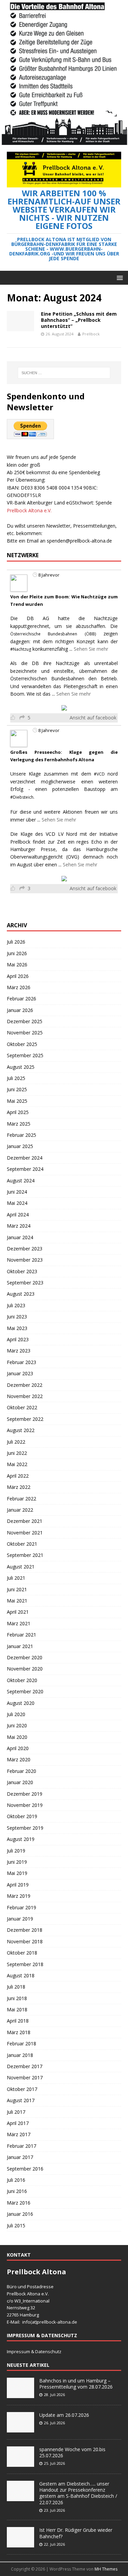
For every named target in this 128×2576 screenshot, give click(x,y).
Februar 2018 (22, 2043)
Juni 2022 (17, 1453)
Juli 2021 (16, 1578)
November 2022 (25, 1396)
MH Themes (106, 2569)
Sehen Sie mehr (91, 649)
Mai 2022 (17, 1464)
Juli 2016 (16, 2180)
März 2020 (19, 1759)
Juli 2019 (16, 1851)
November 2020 (25, 1669)
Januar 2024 (20, 1237)
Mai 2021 (17, 1601)
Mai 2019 (17, 1873)
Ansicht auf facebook (93, 718)
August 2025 (21, 1067)
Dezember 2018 (25, 1930)
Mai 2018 (17, 2009)
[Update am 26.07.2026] (20, 2429)
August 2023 (21, 1294)
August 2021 (21, 1567)
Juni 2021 (17, 1589)
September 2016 (25, 2169)
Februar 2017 (22, 2146)
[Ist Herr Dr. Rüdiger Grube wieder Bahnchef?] (20, 2544)
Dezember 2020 (25, 1657)
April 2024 (18, 1215)
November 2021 (25, 1533)
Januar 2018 (20, 2055)
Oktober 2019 (22, 1816)
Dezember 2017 (25, 2066)
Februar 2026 (22, 999)
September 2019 (25, 1828)
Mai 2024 (17, 1203)
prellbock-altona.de (57, 2322)
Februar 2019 (22, 1907)
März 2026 (19, 987)
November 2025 (25, 1033)
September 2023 (25, 1283)
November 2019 (25, 1805)
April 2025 (18, 1112)
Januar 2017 (20, 2157)
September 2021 (25, 1555)
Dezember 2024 (25, 1158)
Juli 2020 (16, 1714)
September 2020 (25, 1691)
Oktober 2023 (22, 1271)
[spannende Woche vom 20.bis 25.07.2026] (20, 2463)
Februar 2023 (22, 1362)
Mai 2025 (17, 1101)
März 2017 (19, 2134)
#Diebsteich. (22, 797)
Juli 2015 (16, 2225)
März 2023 (19, 1351)
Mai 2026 (17, 965)
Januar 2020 (20, 1782)
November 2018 (25, 1941)
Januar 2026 (20, 1010)
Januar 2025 (20, 1146)
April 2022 (18, 1476)
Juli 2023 (16, 1305)
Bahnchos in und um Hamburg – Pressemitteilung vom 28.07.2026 (76, 2384)
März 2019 (19, 1896)
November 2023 (25, 1260)
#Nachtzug (21, 649)
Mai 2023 (17, 1328)
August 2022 (21, 1430)
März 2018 (19, 2032)
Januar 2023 (20, 1373)
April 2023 (18, 1339)
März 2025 (19, 1124)
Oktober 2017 (22, 2089)
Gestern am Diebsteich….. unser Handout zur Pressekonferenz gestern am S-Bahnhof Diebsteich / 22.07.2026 (78, 2493)
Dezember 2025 (25, 1021)
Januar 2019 (20, 1919)
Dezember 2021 (25, 1521)
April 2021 (18, 1612)
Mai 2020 (17, 1737)
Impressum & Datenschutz (34, 2351)
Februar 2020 (22, 1771)
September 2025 (25, 1055)
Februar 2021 (22, 1635)
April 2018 (18, 2021)
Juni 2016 (17, 2191)
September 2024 (25, 1169)
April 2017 (18, 2123)
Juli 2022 (16, 1442)
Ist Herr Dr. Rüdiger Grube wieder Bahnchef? (76, 2533)
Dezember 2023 (25, 1249)
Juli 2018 (16, 1987)
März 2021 (19, 1623)
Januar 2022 (20, 1510)
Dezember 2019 (25, 1794)
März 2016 (19, 2203)
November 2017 (25, 2078)
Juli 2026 (16, 942)
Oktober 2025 (22, 1044)
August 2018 (21, 1975)
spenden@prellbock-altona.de (79, 541)
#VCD (99, 774)
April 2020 (18, 1748)
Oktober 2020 (22, 1680)
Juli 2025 (16, 1078)
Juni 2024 (17, 1192)
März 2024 (19, 1226)
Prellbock (91, 334)
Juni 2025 (17, 1089)
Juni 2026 (17, 953)
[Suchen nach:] (64, 373)
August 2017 (21, 2100)
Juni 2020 (17, 1725)
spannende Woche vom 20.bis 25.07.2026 (72, 2452)
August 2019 (21, 1839)
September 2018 (25, 1964)
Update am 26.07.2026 (64, 2415)
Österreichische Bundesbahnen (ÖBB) (53, 634)
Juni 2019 (17, 1862)
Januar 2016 (20, 2214)
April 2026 (18, 976)
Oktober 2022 (22, 1407)
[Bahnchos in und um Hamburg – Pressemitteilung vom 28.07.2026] (20, 2394)
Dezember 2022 (25, 1385)
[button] (119, 277)
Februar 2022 (22, 1499)
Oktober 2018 (22, 1953)
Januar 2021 (20, 1646)
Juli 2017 (16, 2112)
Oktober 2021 (22, 1544)
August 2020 (21, 1703)
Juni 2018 (17, 1998)
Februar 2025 (22, 1135)
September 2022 (25, 1419)
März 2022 (19, 1487)
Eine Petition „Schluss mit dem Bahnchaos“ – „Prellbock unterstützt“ (79, 320)
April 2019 (18, 1885)
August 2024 (21, 1181)
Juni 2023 (17, 1317)
